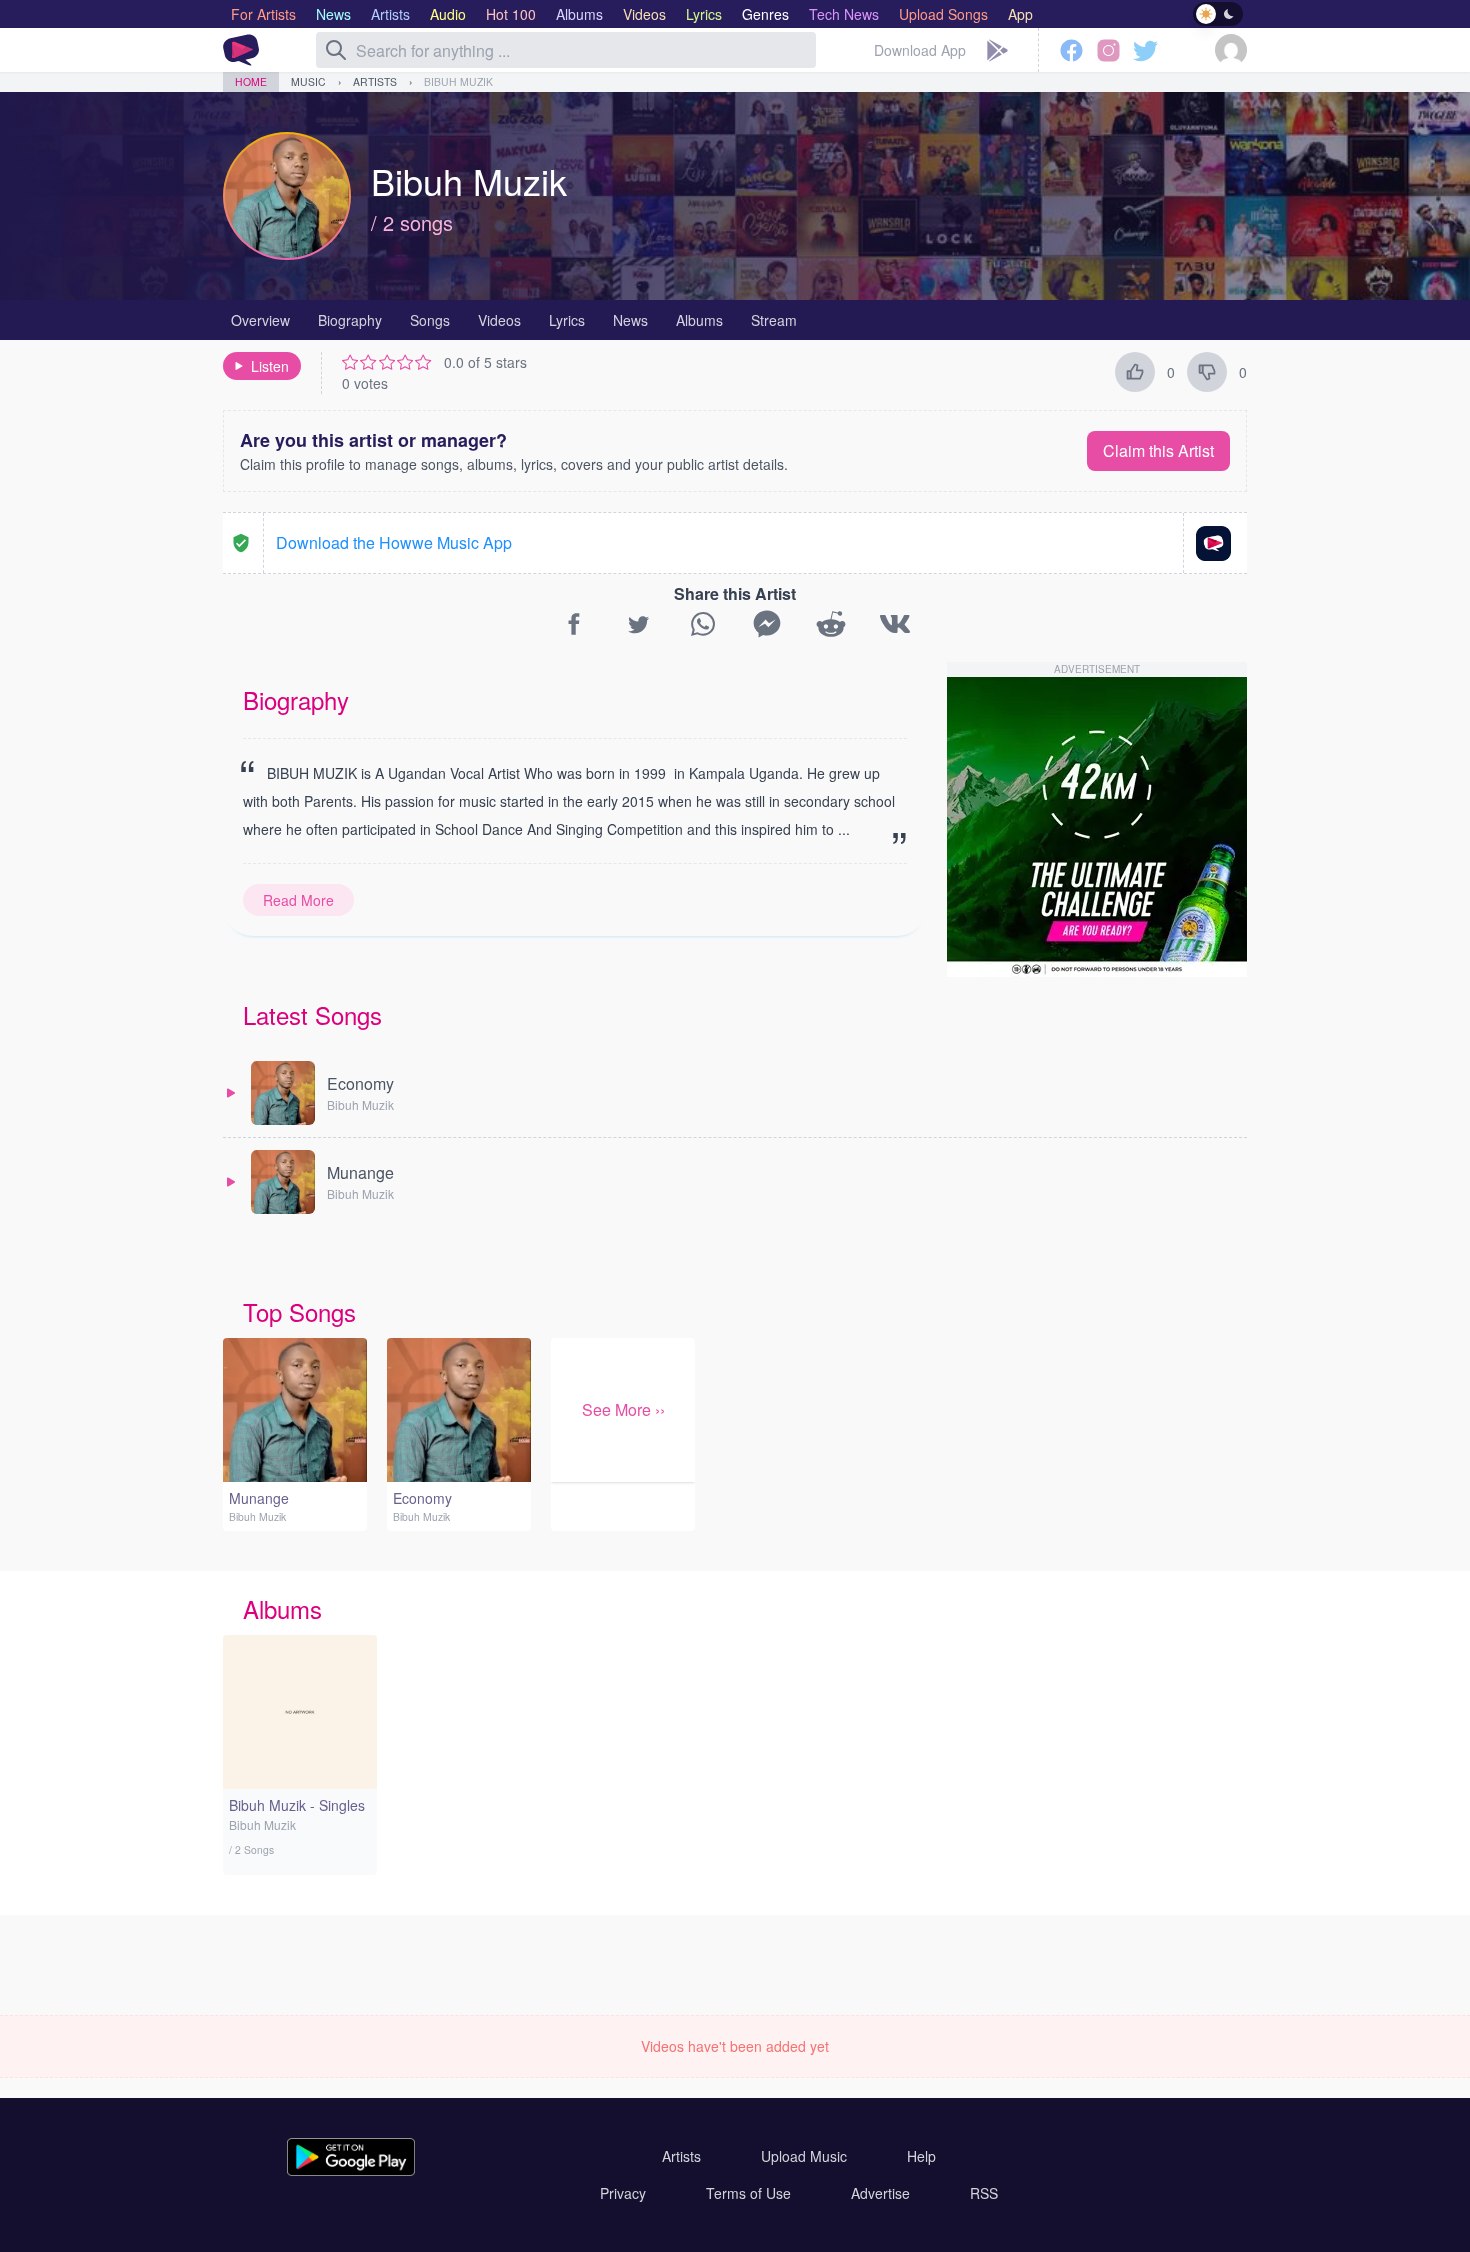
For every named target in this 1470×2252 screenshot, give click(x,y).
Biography (350, 320)
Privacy (623, 2193)
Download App (920, 50)
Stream (774, 320)
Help (921, 2156)
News (630, 320)
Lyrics (567, 320)
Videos (499, 320)
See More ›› (623, 1409)
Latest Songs (312, 1014)
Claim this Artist (1158, 450)
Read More (298, 900)
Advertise (880, 2193)
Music (308, 81)
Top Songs (299, 1311)
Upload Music (804, 2156)
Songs (430, 320)
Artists (375, 81)
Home (251, 81)
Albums (699, 320)
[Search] (336, 50)
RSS (984, 2193)
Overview (260, 320)
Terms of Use (748, 2193)
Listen (270, 366)
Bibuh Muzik (458, 81)
